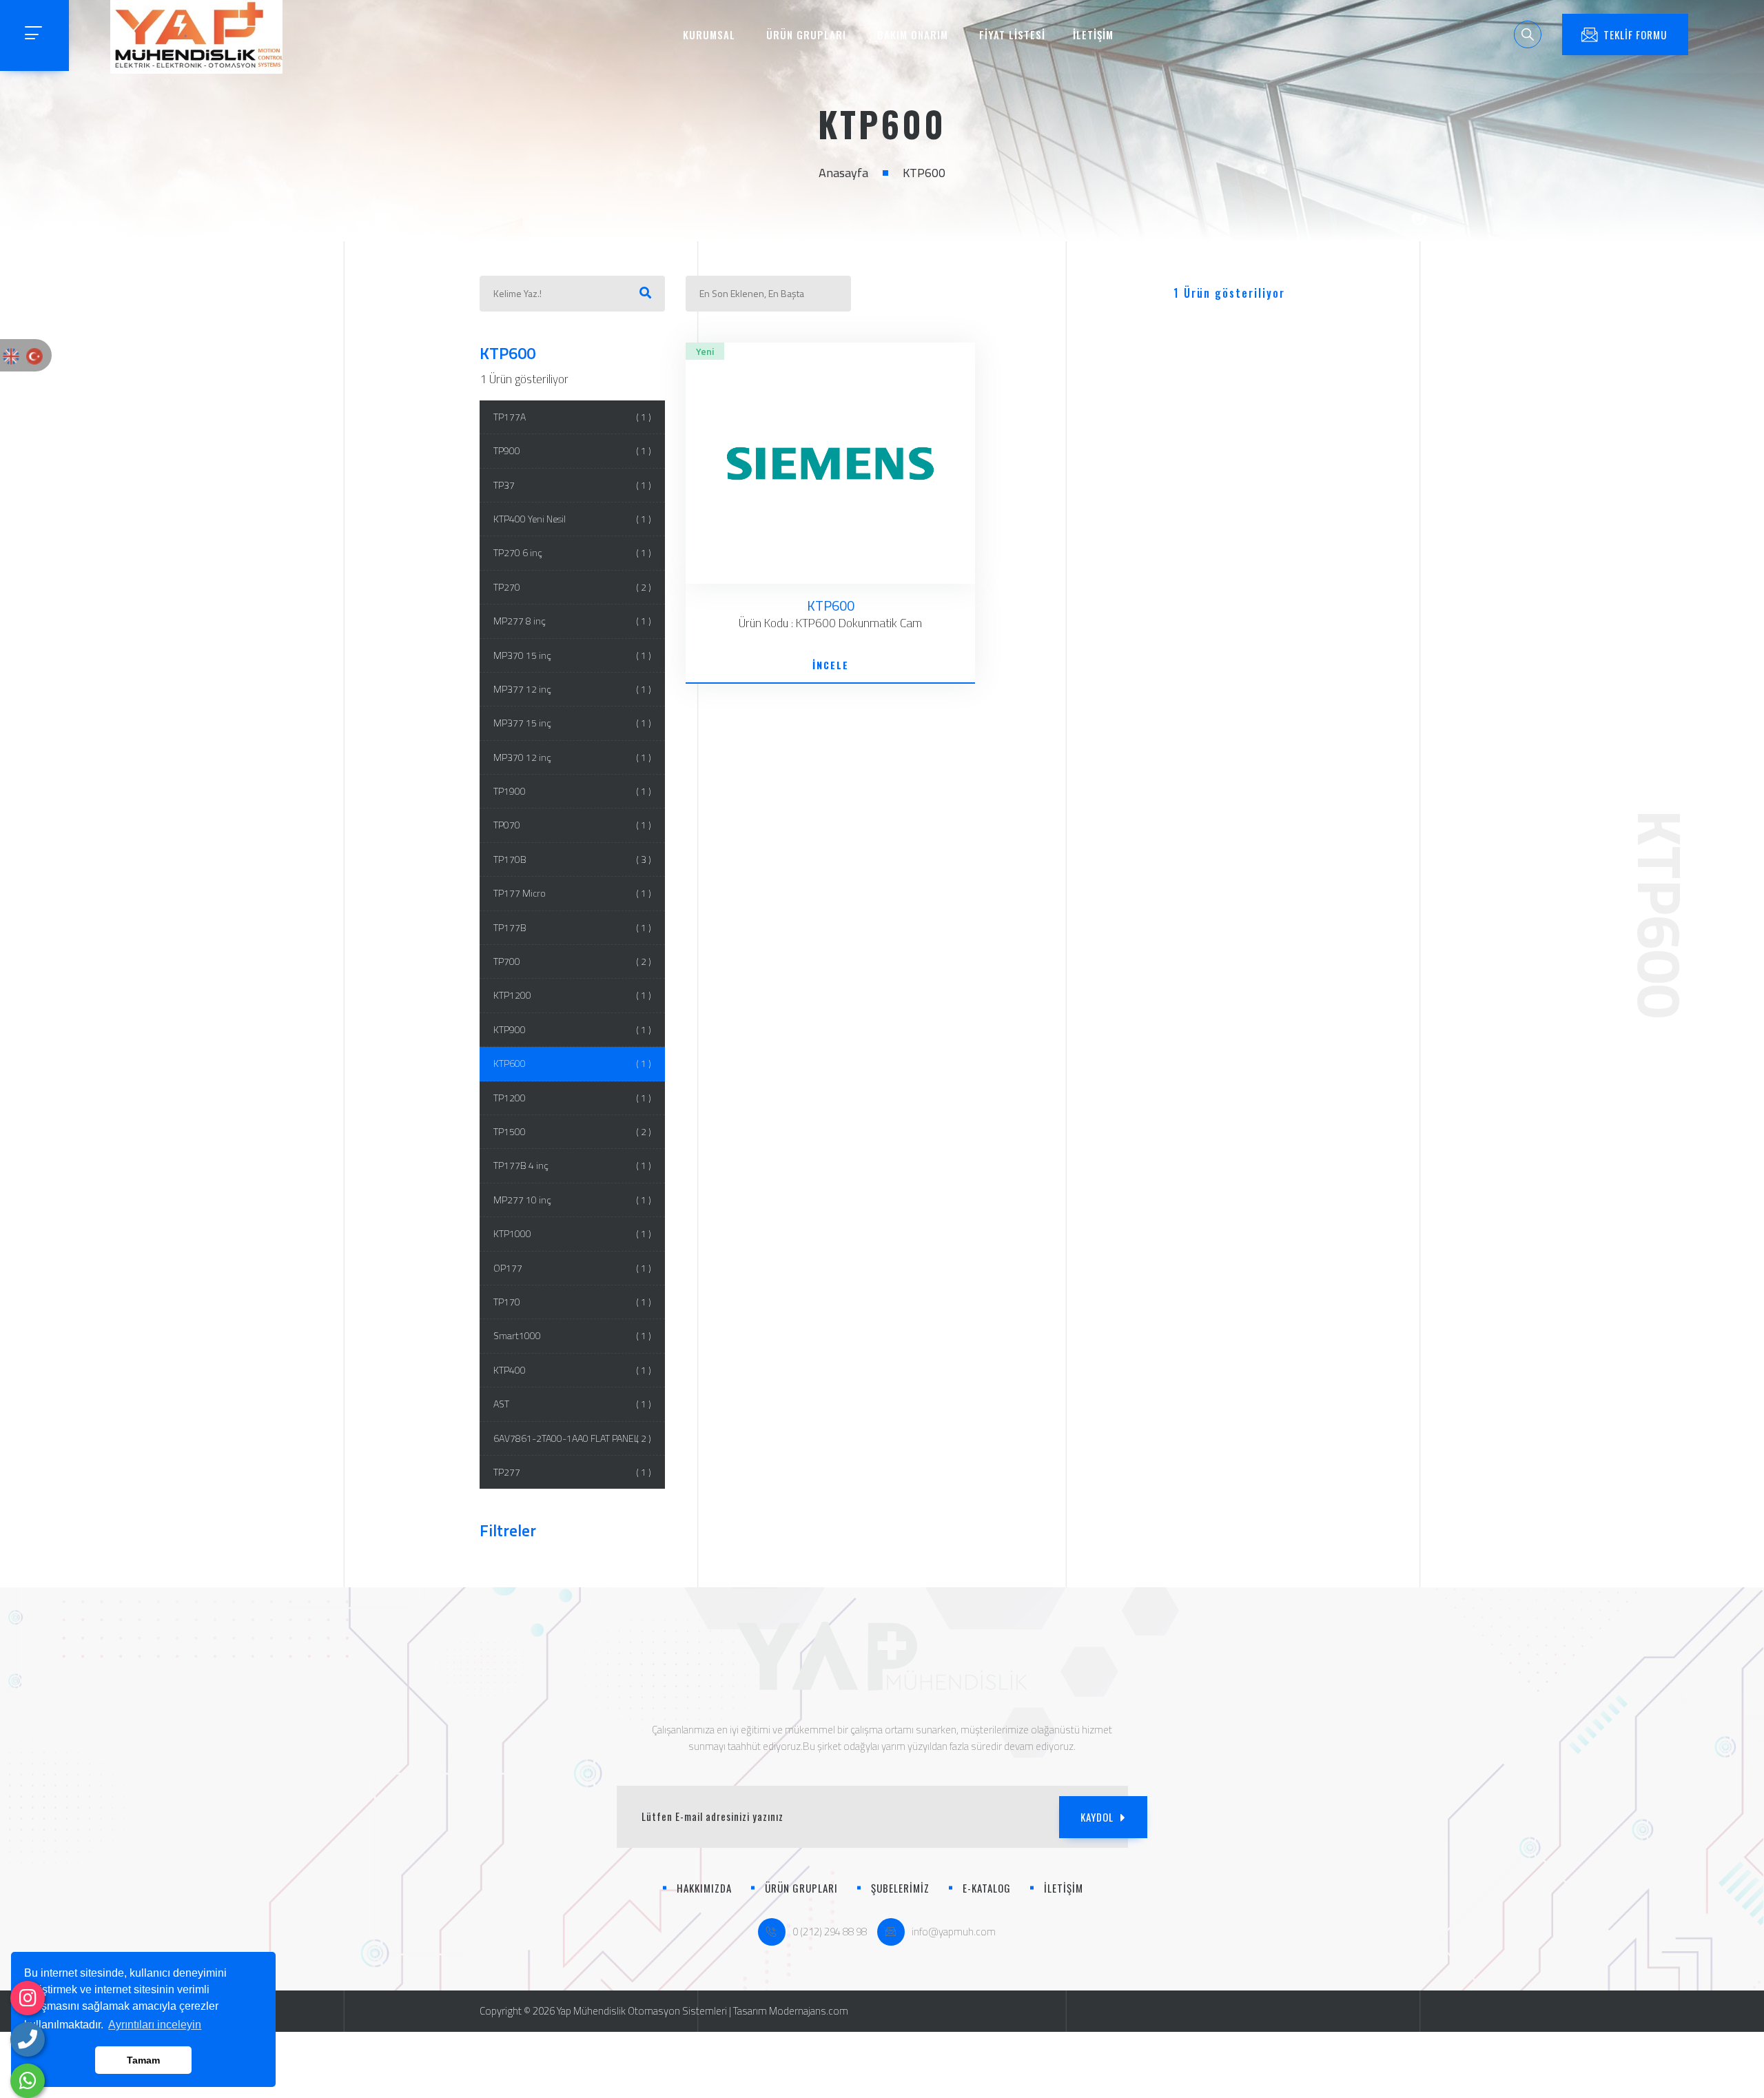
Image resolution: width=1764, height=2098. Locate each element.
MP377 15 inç (573, 723)
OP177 (573, 1268)
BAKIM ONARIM (913, 34)
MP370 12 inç (573, 757)
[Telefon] (28, 2039)
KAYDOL (1097, 1817)
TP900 (573, 450)
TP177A (573, 417)
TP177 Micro (573, 893)
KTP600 (573, 1063)
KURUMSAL (709, 34)
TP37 (573, 485)
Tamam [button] (143, 2060)
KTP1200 (573, 995)
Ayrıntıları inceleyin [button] (155, 2025)
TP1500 (573, 1131)
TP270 (573, 587)
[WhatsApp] (28, 2081)
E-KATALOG (987, 1888)
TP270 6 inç (573, 552)
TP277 (573, 1472)
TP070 (573, 825)
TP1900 (573, 791)
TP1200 (573, 1098)
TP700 (573, 961)
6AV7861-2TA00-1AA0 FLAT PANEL (573, 1438)
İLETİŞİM (1093, 34)
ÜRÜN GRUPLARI (806, 34)
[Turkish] (34, 355)
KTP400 (573, 1370)
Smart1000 (573, 1335)
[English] (11, 355)
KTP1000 (573, 1233)
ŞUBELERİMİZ (900, 1888)
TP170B (573, 859)
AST (573, 1404)
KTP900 (573, 1029)
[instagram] (28, 1998)
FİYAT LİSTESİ (1012, 34)
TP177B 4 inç (573, 1165)
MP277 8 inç (573, 621)
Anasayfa (843, 173)
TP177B (573, 927)
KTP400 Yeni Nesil (573, 519)
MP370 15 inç (573, 655)
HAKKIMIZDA (704, 1888)
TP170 (573, 1302)
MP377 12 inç (573, 689)
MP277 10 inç (573, 1200)
